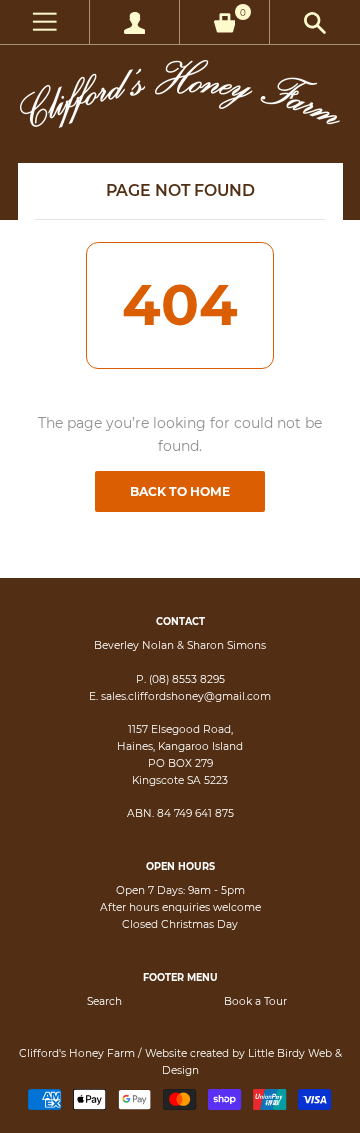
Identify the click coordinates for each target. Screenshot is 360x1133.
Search (104, 1001)
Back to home (180, 491)
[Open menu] (44, 22)
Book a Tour (255, 1001)
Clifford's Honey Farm (77, 1053)
